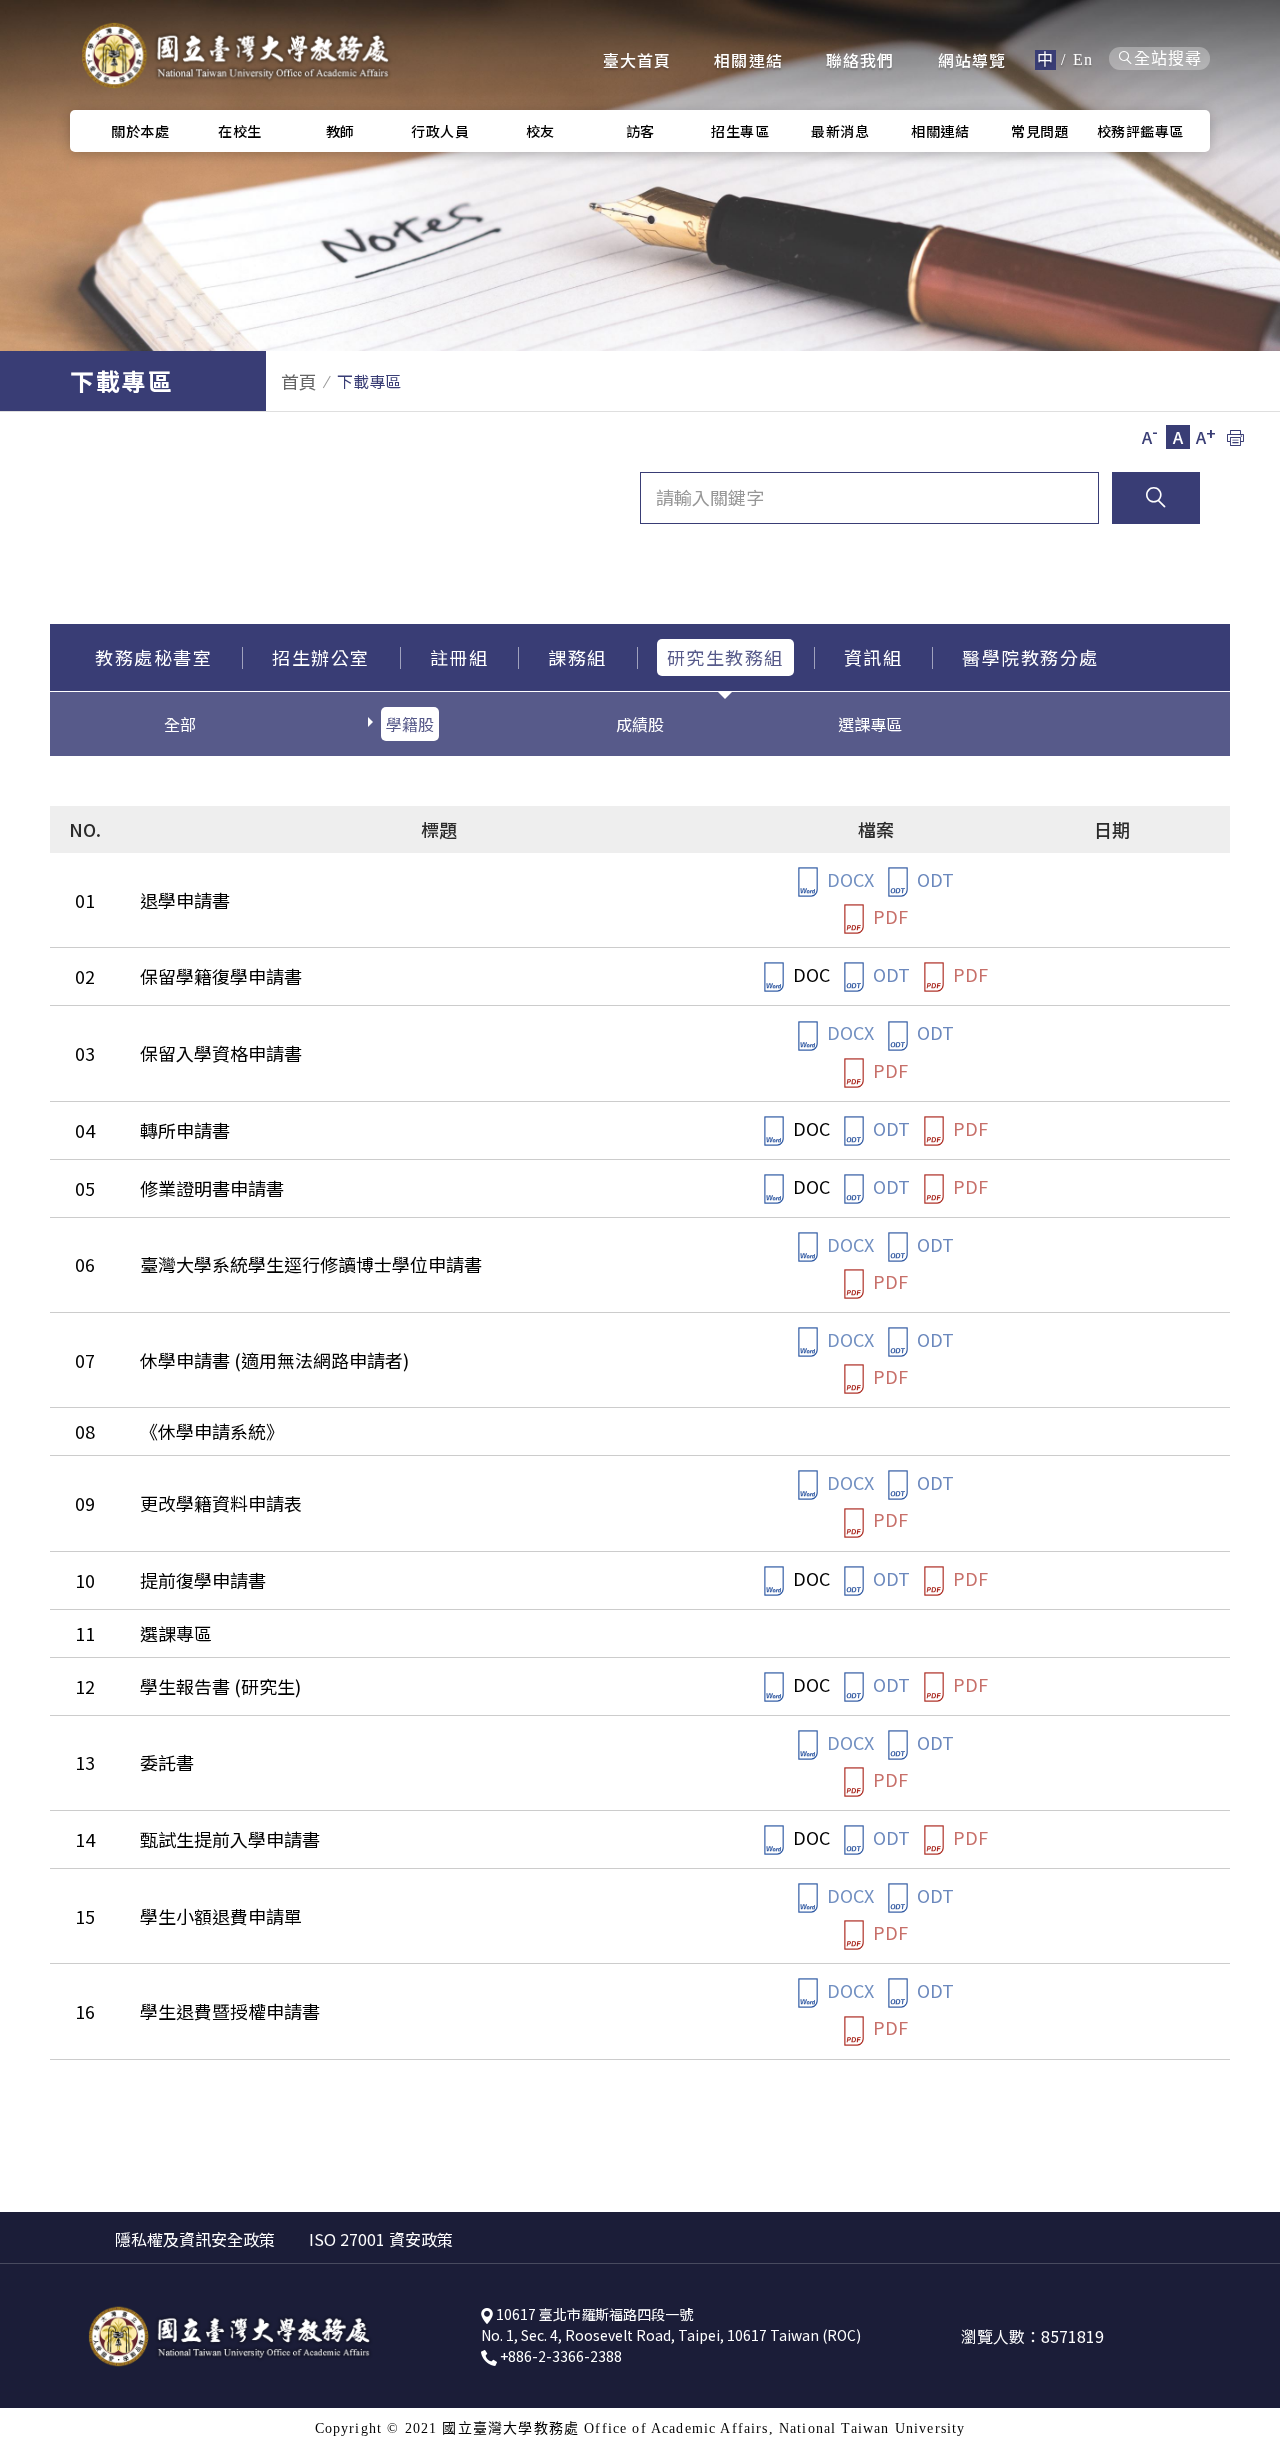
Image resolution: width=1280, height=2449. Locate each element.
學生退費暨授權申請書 (230, 2011)
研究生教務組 (725, 657)
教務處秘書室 (153, 657)
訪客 (640, 131)
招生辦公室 (321, 657)
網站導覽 (972, 60)
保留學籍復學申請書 (221, 976)
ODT (933, 879)
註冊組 (459, 657)
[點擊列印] (1235, 437)
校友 (540, 131)
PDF (888, 916)
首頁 (299, 381)
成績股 (640, 724)
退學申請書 (185, 900)
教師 (340, 131)
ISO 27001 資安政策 (381, 2239)
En (1083, 59)
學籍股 (410, 724)
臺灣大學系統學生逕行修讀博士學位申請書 (311, 1264)
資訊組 (873, 657)
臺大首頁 (637, 60)
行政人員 (440, 131)
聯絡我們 (860, 60)
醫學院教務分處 (1030, 657)
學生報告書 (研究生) (220, 1686)
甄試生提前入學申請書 (230, 1839)
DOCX (848, 879)
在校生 (240, 131)
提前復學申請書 (203, 1580)
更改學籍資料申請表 (221, 1503)
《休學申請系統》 (212, 1431)
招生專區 (740, 131)
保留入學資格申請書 (221, 1053)
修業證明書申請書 (212, 1188)
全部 (180, 724)
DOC (809, 974)
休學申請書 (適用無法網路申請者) (274, 1360)
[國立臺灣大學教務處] (235, 55)
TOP (1249, 1498)
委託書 (167, 1762)
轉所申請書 (185, 1130)
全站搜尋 (1168, 58)
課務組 (577, 657)
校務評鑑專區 (1140, 131)
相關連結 (748, 60)
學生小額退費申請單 (221, 1916)
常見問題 (1040, 131)
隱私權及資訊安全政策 (195, 2239)
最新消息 (840, 131)
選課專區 (870, 724)
